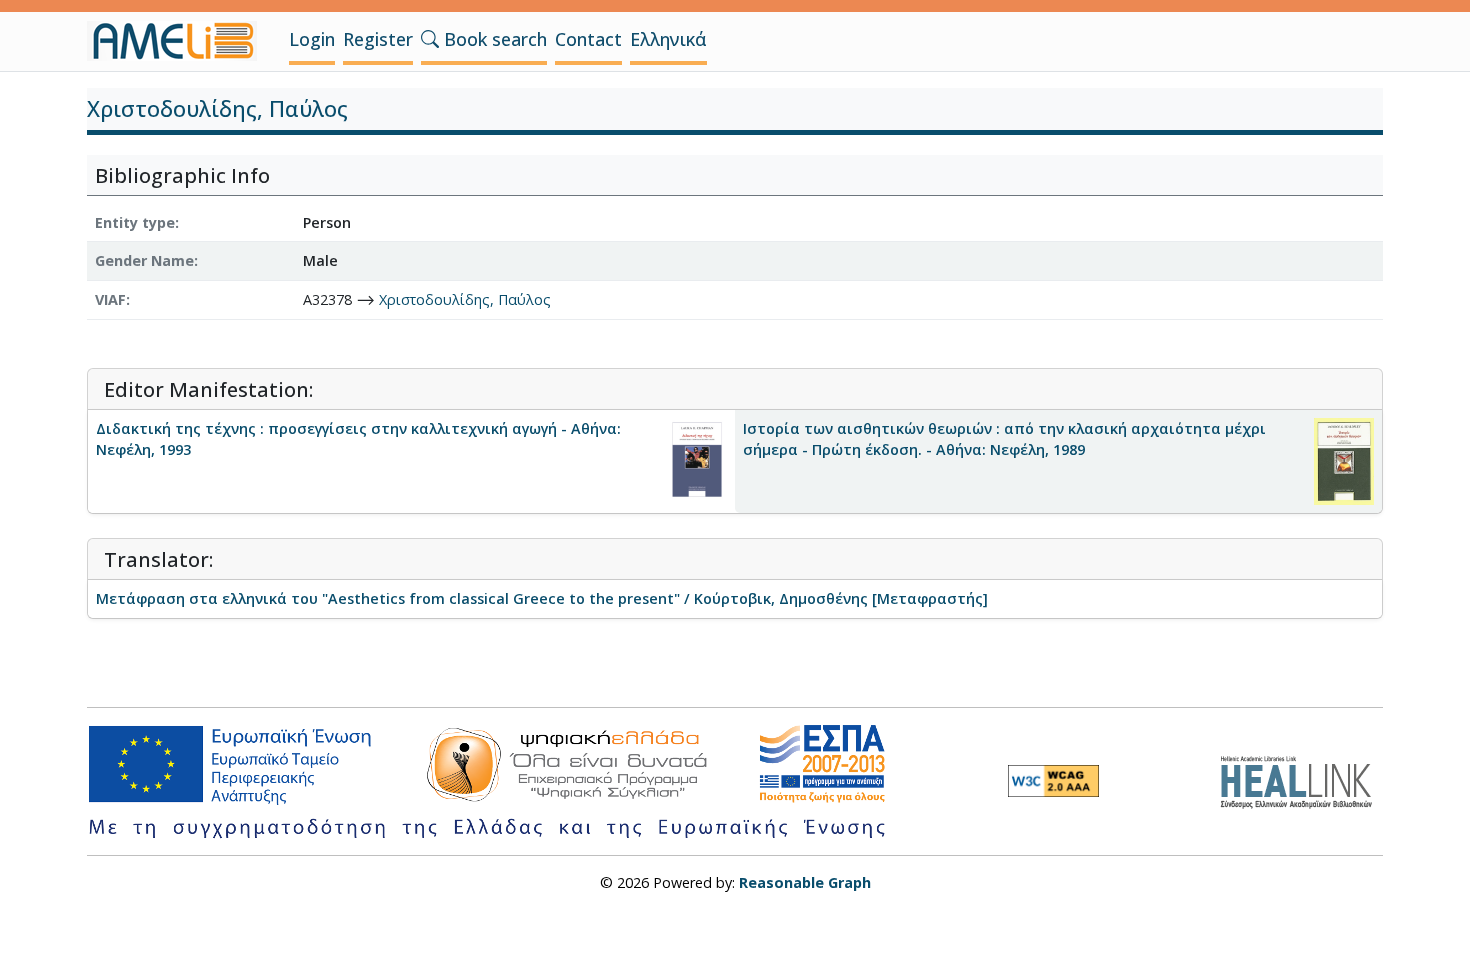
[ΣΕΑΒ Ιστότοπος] (1301, 779)
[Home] (180, 41)
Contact (588, 39)
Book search (493, 39)
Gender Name (144, 260)
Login (312, 39)
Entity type (135, 222)
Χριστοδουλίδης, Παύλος (465, 299)
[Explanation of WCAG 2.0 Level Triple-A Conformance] (1053, 781)
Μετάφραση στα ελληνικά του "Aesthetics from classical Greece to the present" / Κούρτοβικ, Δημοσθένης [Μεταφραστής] (542, 598)
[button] (430, 39)
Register (378, 39)
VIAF (110, 299)
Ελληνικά (668, 39)
